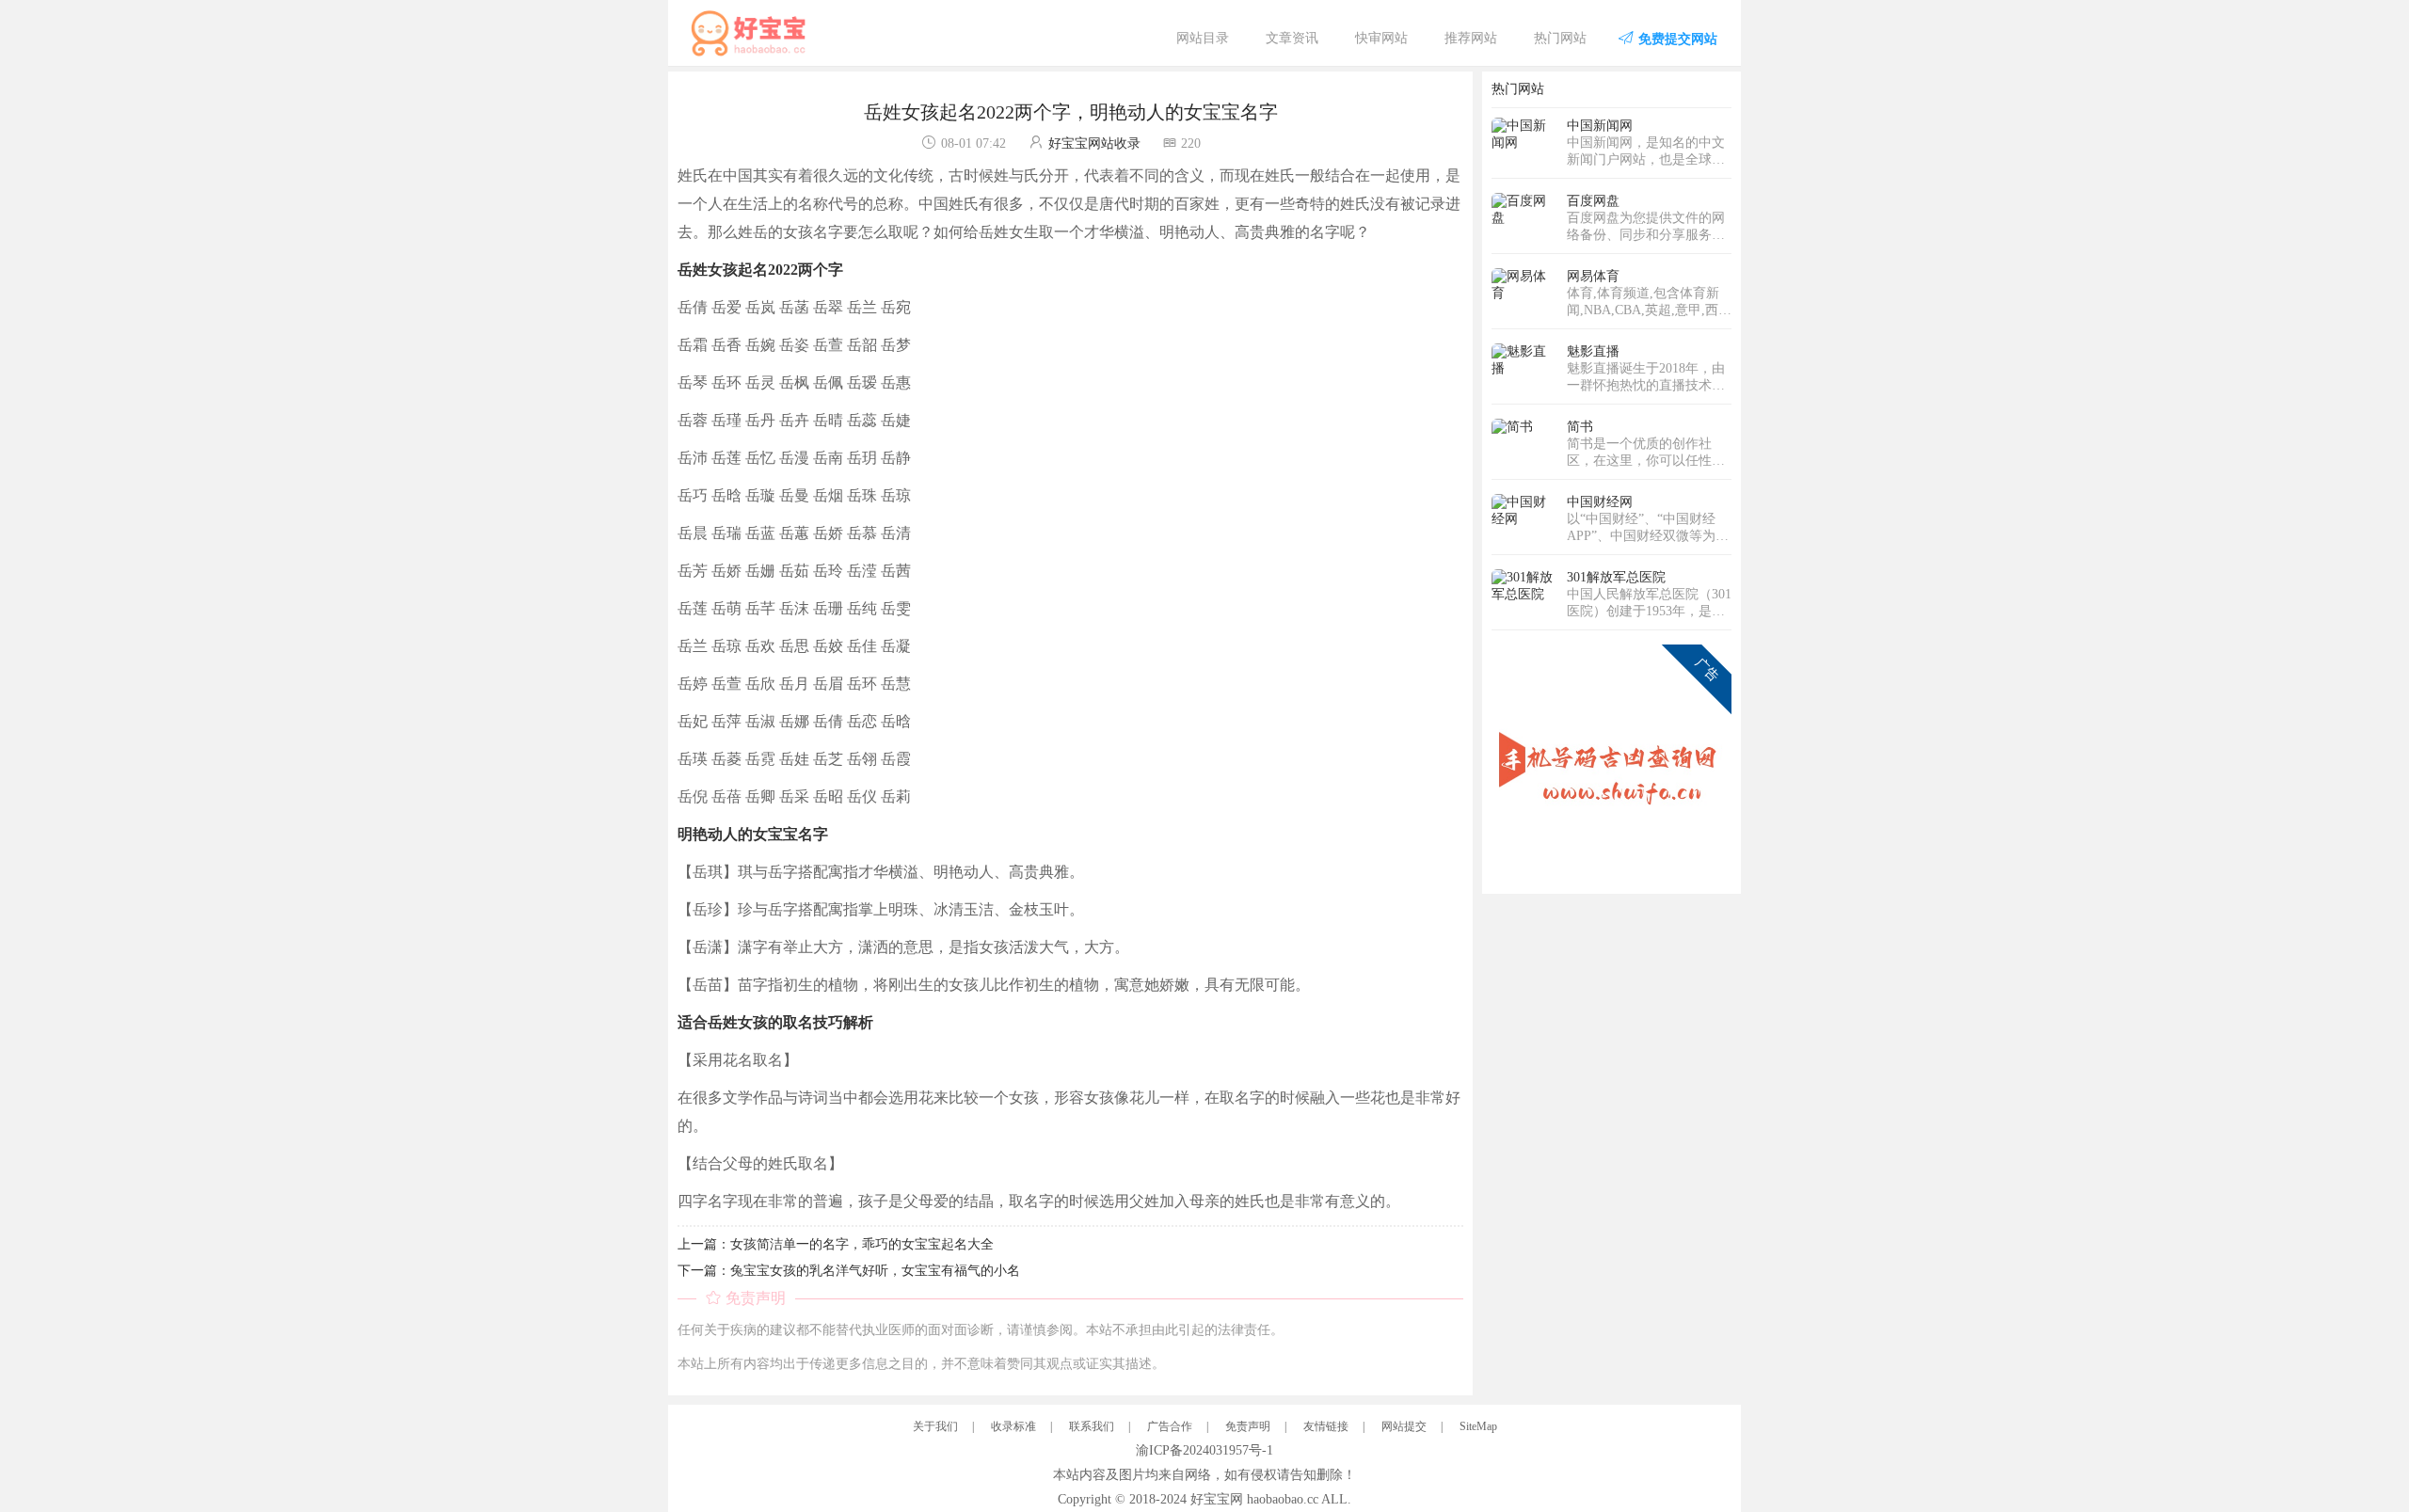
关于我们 (935, 1426)
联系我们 (1092, 1426)
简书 (1580, 427)
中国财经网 (1600, 502)
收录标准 (1013, 1426)
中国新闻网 (1600, 126)
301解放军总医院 (1616, 577)
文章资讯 (1292, 38)
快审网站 (1381, 38)
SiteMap (1478, 1426)
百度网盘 (1593, 201)
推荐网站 (1471, 38)
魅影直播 (1593, 351)
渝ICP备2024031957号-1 (1204, 1450)
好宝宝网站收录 (1094, 143)
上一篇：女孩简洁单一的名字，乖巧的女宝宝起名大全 (836, 1244)
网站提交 (1404, 1426)
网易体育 (1593, 276)
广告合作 (1170, 1426)
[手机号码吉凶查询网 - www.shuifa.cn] (1611, 764)
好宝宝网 (1217, 1499)
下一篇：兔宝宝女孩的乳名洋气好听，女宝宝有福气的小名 (849, 1271)
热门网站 (1560, 38)
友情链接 (1326, 1426)
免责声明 (1248, 1426)
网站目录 (1203, 38)
